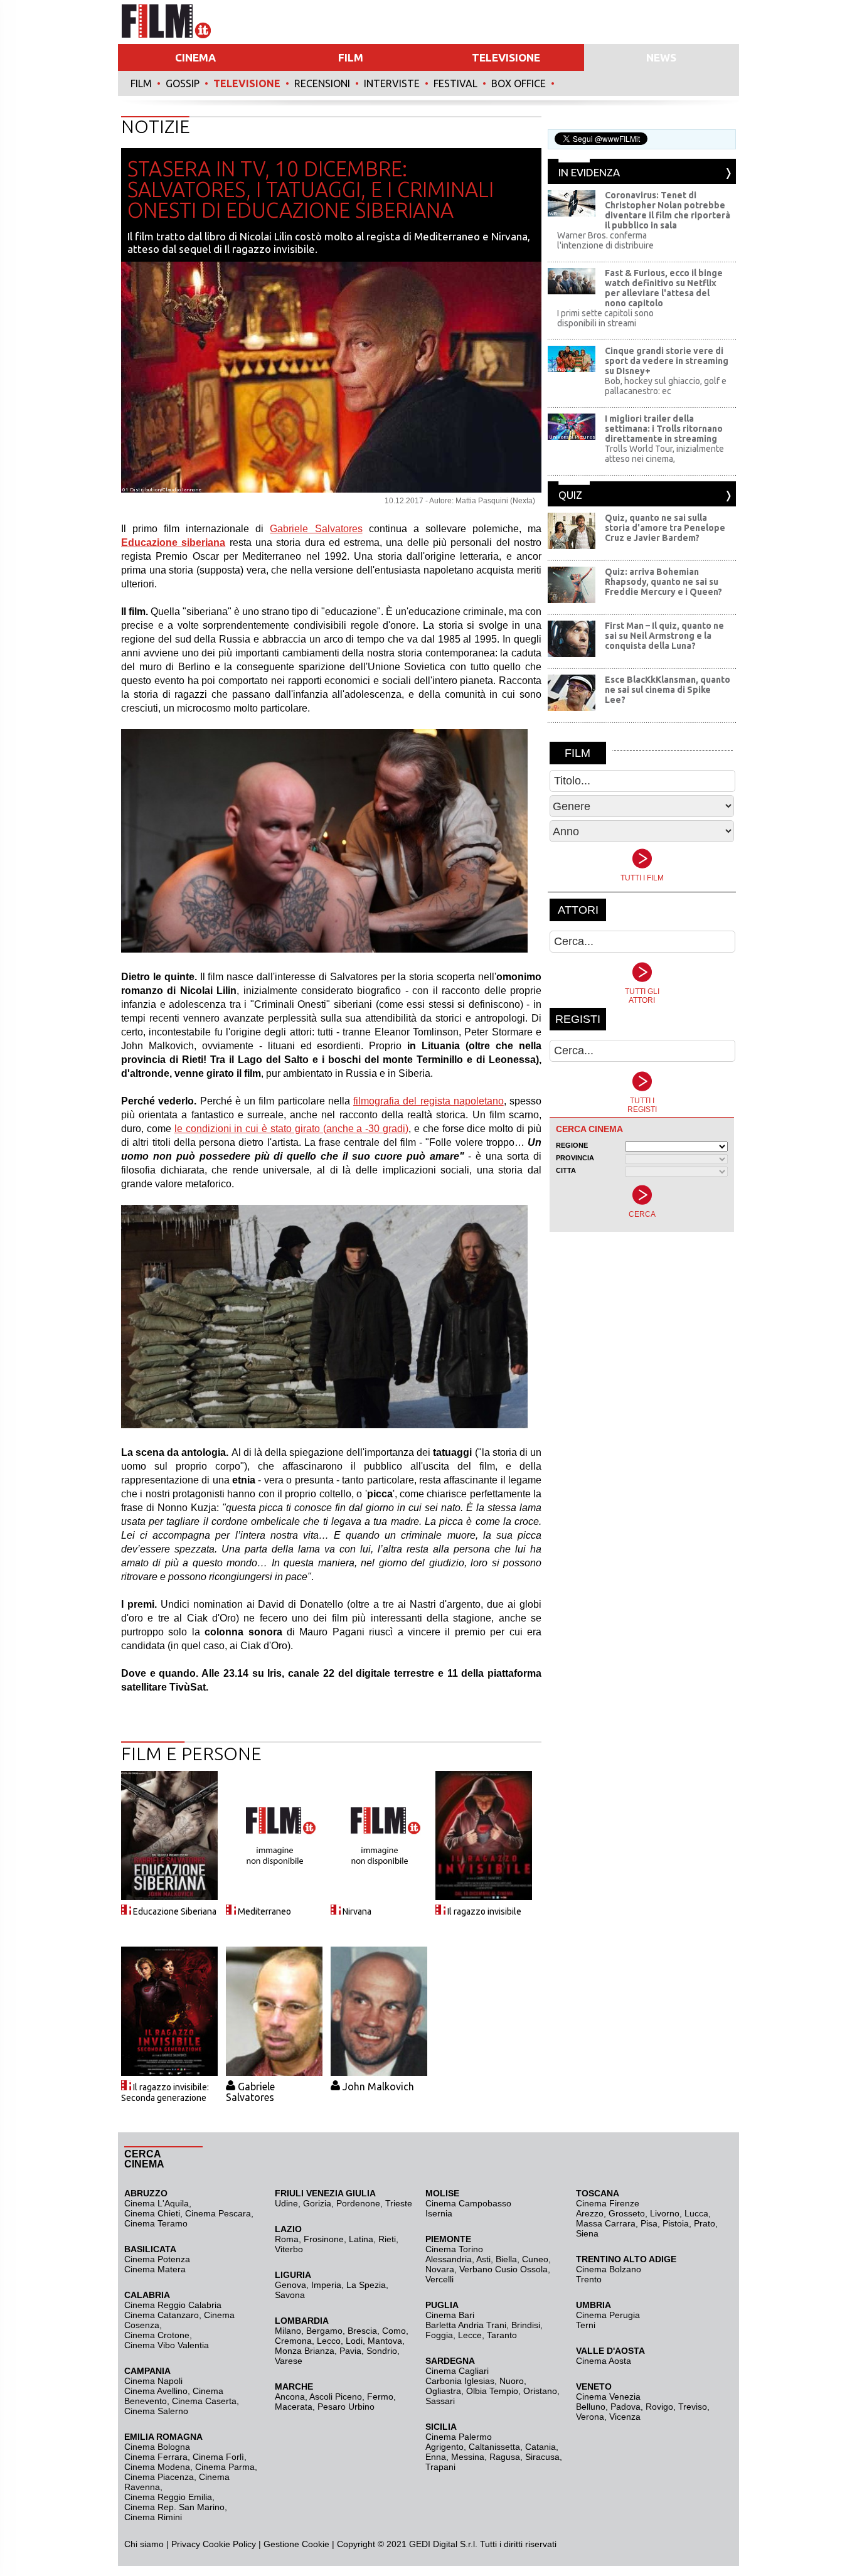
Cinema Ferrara (156, 2457)
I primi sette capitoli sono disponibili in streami (605, 318)
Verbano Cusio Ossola (503, 2269)
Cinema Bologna (157, 2447)
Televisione (247, 83)
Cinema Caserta (204, 2401)
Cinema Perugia (608, 2315)
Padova (625, 2407)
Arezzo (590, 2213)
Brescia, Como (377, 2331)
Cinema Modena (157, 2467)
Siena (587, 2233)
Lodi (354, 2341)
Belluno (591, 2407)
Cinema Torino (454, 2249)
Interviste (392, 83)
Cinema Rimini (153, 2517)
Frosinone (324, 2239)
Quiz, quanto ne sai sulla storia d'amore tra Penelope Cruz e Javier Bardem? (665, 528)
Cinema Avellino (156, 2391)
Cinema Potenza (157, 2259)
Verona (590, 2417)
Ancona (290, 2397)
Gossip (183, 83)
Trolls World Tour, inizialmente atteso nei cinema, (664, 454)
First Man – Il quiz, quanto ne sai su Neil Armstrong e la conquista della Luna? (664, 636)
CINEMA (195, 57)
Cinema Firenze (608, 2203)
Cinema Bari (450, 2315)
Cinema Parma (225, 2467)
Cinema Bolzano (609, 2269)
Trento (589, 2279)
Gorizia (317, 2203)
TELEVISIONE (506, 57)
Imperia (326, 2285)
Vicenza (625, 2417)
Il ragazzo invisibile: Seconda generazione (165, 2092)
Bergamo (324, 2331)
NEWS (661, 57)
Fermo (380, 2397)
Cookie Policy (228, 2544)
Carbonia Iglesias (460, 2381)
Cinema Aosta (604, 2361)
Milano (288, 2331)
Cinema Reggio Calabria (173, 2305)
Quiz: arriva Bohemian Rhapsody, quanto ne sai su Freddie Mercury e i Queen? (663, 582)
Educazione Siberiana (175, 1911)
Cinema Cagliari (457, 2371)
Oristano (540, 2391)
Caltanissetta (494, 2447)
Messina (468, 2457)
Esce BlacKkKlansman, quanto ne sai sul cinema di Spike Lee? (668, 690)
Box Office (519, 83)
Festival (455, 83)
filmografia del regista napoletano (428, 1101)
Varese (289, 2361)
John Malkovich (378, 2087)
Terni (586, 2325)
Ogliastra (443, 2391)
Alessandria (449, 2259)
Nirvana (357, 1911)
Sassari (440, 2401)
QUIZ (570, 495)
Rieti (387, 2239)
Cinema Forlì (218, 2457)
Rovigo (659, 2407)
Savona (290, 2295)
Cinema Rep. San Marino (174, 2507)
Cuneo (535, 2259)
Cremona (293, 2341)
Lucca (696, 2213)
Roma (287, 2239)
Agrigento (444, 2447)
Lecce (470, 2335)
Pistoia (676, 2223)
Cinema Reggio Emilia (168, 2497)
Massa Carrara (606, 2223)
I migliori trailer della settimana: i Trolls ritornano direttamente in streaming (664, 429)
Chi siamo (144, 2544)
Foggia (439, 2335)
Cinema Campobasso (468, 2203)
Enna (436, 2457)
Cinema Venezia (608, 2397)
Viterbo (289, 2249)
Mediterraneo (264, 1911)
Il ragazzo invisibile (484, 1911)
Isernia (439, 2213)
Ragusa (505, 2457)
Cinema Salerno (156, 2411)
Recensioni (322, 83)
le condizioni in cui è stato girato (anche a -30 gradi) (291, 1129)
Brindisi (526, 2325)
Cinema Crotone (157, 2335)
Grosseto (627, 2213)
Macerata (294, 2407)
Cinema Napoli (153, 2381)
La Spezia (366, 2285)
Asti (483, 2259)
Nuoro (512, 2381)
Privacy (186, 2544)
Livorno (665, 2213)
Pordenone (358, 2203)
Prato (705, 2223)
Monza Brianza (305, 2351)
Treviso (693, 2407)
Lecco (329, 2341)
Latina (361, 2239)
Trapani (440, 2467)
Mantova (385, 2341)
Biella (506, 2259)
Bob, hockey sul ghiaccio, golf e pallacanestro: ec (666, 386)
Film (141, 83)
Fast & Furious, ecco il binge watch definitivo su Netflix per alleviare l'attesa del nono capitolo (664, 288)
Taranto (502, 2335)
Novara (440, 2269)
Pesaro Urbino (346, 2407)
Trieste (399, 2203)
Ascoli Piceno (336, 2397)
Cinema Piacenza (159, 2477)
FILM (351, 57)
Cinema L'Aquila (157, 2203)
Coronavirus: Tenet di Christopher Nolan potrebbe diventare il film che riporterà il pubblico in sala (668, 210)
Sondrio (382, 2351)
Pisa (649, 2223)
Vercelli (439, 2279)
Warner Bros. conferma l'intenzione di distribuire (605, 240)
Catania (540, 2447)
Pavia (350, 2351)
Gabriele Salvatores (316, 529)
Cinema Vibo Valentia (167, 2345)
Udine (286, 2203)
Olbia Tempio (492, 2391)
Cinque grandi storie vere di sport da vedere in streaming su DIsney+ (667, 361)
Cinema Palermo (459, 2437)
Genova (290, 2285)
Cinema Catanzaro (162, 2315)
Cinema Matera (155, 2269)
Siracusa (542, 2457)
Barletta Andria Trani (466, 2325)
